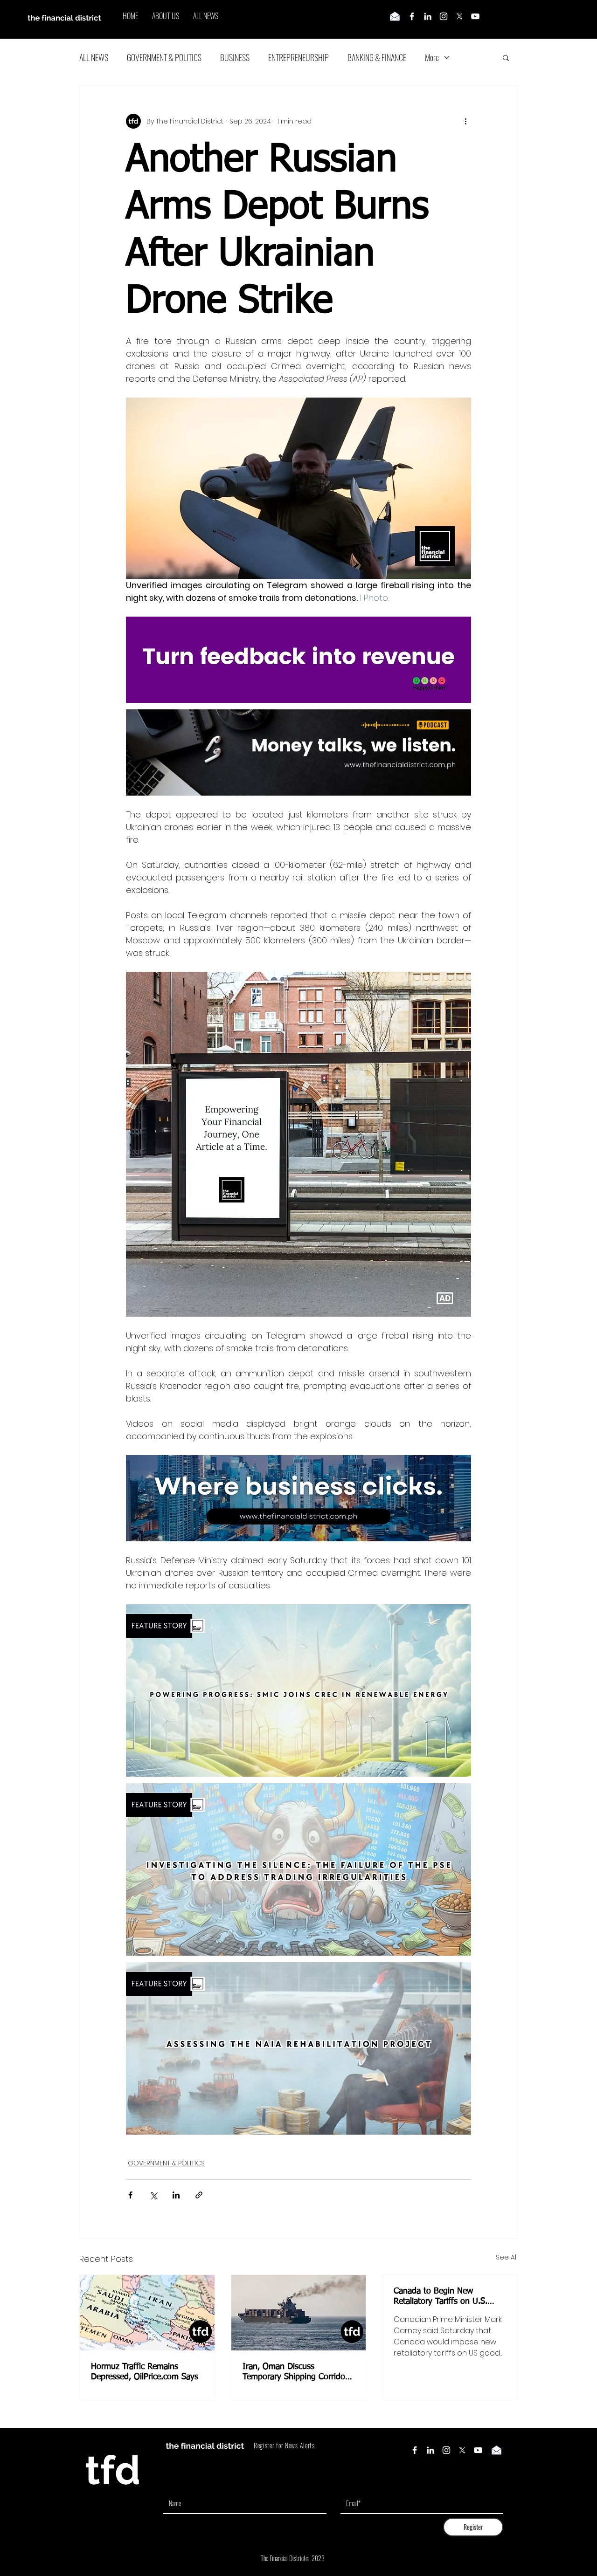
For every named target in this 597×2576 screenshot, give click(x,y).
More (432, 57)
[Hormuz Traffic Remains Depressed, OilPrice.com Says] (147, 2313)
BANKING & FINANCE (377, 57)
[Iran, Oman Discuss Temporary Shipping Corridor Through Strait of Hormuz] (299, 2313)
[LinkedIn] (428, 16)
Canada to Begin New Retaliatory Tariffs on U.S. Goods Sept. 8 (441, 2297)
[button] (506, 57)
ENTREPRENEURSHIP (298, 57)
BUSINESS (235, 57)
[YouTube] (475, 16)
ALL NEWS (94, 57)
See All (507, 2257)
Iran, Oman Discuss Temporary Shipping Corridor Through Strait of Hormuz (295, 2372)
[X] (459, 16)
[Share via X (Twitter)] (153, 2195)
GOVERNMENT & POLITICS (164, 57)
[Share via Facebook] (130, 2195)
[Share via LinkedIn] (176, 2195)
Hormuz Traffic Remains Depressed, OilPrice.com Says (145, 2372)
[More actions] (465, 121)
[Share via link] (199, 2195)
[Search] (517, 20)
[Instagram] (444, 16)
